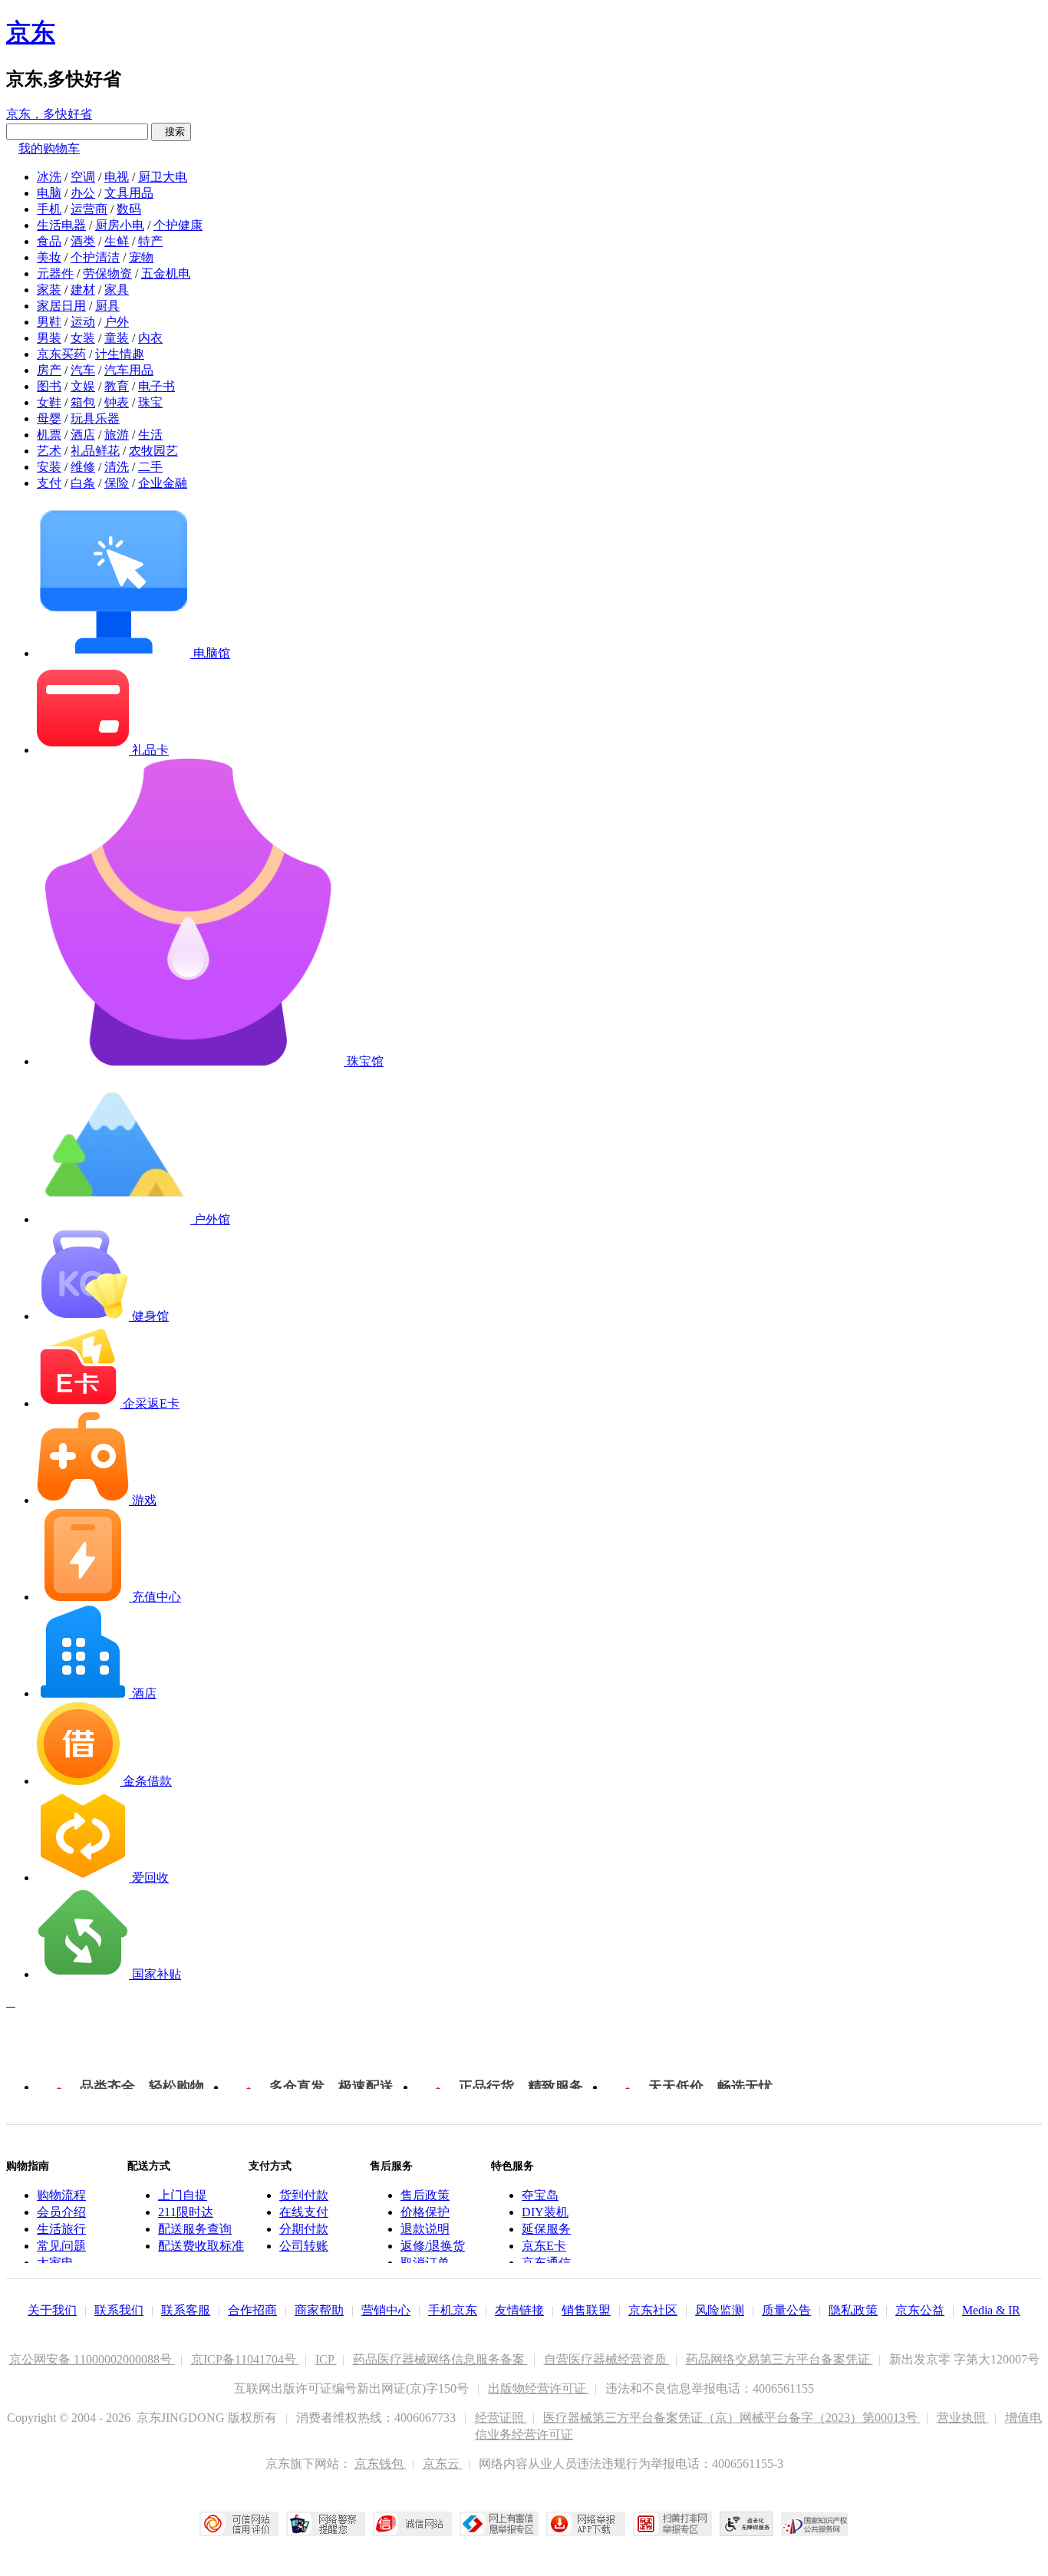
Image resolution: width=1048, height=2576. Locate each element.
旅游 (117, 435)
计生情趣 (120, 354)
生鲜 (117, 241)
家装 (49, 290)
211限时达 (186, 2212)
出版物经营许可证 (539, 2388)
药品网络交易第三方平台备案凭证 (779, 2359)
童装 (117, 338)
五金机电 (166, 273)
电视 (117, 177)
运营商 (89, 209)
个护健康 (178, 225)
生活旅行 (61, 2229)
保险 (117, 483)
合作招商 (252, 2310)
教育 (117, 386)
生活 (150, 435)
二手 (150, 467)
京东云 (443, 2464)
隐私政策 (853, 2310)
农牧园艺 (153, 451)
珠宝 (150, 402)
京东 (31, 32)
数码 (129, 209)
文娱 (83, 386)
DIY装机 (545, 2212)
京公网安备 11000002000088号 (92, 2359)
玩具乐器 (95, 418)
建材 (83, 290)
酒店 (83, 435)
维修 (83, 467)
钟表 (117, 402)
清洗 (117, 467)
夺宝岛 (540, 2195)
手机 (49, 209)
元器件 (55, 273)
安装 (49, 467)
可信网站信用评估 (239, 2524)
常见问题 (61, 2246)
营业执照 (963, 2418)
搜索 (171, 132)
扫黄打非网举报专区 (672, 2524)
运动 (83, 322)
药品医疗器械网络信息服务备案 (440, 2359)
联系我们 (119, 2310)
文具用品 (129, 193)
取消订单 (425, 2263)
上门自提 (183, 2195)
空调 (83, 177)
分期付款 (304, 2229)
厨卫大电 (163, 177)
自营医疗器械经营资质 (607, 2359)
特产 (150, 241)
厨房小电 (120, 225)
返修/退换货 (433, 2246)
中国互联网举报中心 (499, 2524)
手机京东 (453, 2310)
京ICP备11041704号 (245, 2359)
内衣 (150, 338)
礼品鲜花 (95, 451)
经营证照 (501, 2418)
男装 (49, 338)
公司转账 (304, 2246)
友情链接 (519, 2310)
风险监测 (720, 2310)
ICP (326, 2359)
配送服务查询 (195, 2229)
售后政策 (425, 2195)
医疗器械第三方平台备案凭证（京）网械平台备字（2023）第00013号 (732, 2418)
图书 (49, 386)
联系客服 (186, 2310)
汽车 (83, 370)
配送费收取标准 (201, 2246)
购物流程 (61, 2195)
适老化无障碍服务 (746, 2524)
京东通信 (546, 2263)
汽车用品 (129, 370)
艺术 (49, 451)
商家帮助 (319, 2310)
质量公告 (786, 2310)
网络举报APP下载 (586, 2524)
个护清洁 (95, 257)
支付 (49, 483)
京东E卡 (544, 2246)
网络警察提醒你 (326, 2524)
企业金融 (163, 483)
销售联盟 (586, 2310)
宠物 (141, 257)
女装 (83, 338)
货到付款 (304, 2195)
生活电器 (61, 225)
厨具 (107, 306)
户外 (117, 322)
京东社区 (653, 2310)
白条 (83, 483)
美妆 (49, 257)
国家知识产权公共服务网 (815, 2524)
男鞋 (49, 322)
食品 (49, 241)
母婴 (49, 418)
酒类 (83, 241)
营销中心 (386, 2310)
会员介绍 (61, 2212)
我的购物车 (49, 148)
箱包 (83, 402)
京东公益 (920, 2310)
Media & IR (991, 2310)
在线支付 (304, 2212)
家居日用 (61, 306)
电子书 (157, 386)
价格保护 (425, 2212)
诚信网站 (412, 2524)
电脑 (49, 193)
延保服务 (546, 2229)
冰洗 (49, 177)
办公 (83, 193)
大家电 (55, 2263)
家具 (117, 290)
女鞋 (49, 402)
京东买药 (61, 354)
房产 (49, 370)
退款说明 (425, 2229)
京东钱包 (381, 2464)
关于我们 (52, 2310)
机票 (49, 435)
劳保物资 (107, 273)
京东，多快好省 (49, 114)
